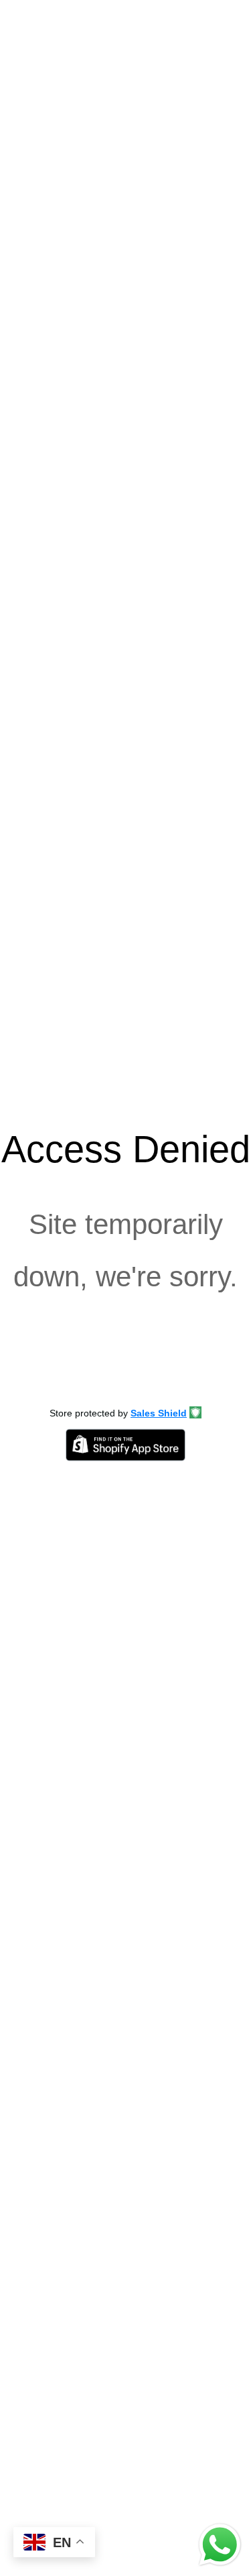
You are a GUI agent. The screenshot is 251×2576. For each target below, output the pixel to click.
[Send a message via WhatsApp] (220, 2545)
